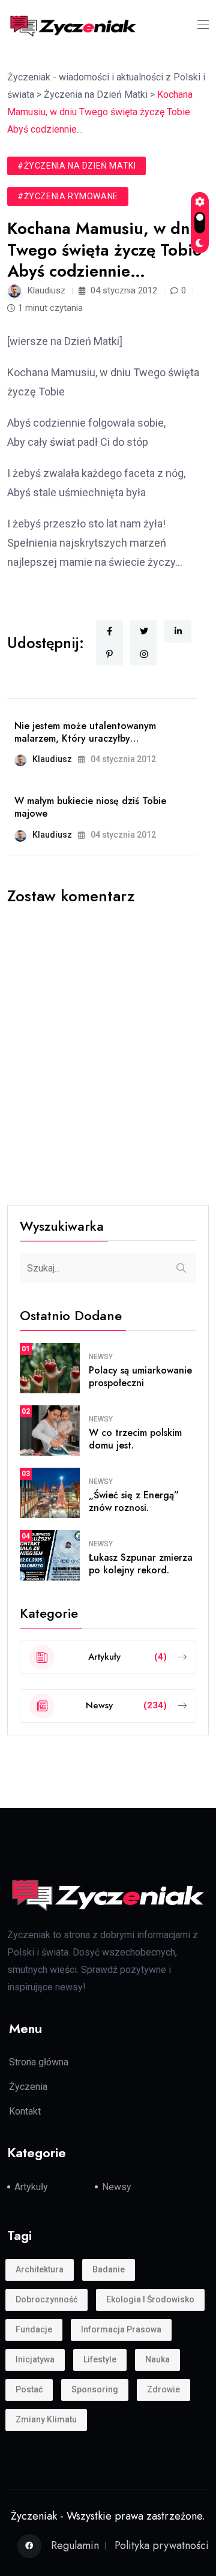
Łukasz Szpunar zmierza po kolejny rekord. (141, 1564)
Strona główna (39, 2062)
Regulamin (75, 2545)
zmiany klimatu (46, 2419)
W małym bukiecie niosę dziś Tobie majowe (90, 807)
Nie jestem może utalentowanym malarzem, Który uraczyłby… (85, 732)
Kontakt (25, 2111)
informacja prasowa (121, 2329)
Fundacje (34, 2329)
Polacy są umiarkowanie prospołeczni (140, 1377)
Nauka (157, 2359)
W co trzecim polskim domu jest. (135, 1439)
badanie (109, 2269)
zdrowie (163, 2389)
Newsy (101, 1357)
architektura (40, 2269)
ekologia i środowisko (150, 2299)
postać (29, 2389)
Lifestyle (100, 2359)
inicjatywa (35, 2359)
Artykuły (31, 2187)
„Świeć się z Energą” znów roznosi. (134, 1501)
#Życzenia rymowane (68, 196)
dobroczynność (46, 2299)
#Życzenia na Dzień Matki (76, 166)
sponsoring (95, 2389)
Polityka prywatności (162, 2545)
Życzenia (28, 2087)
